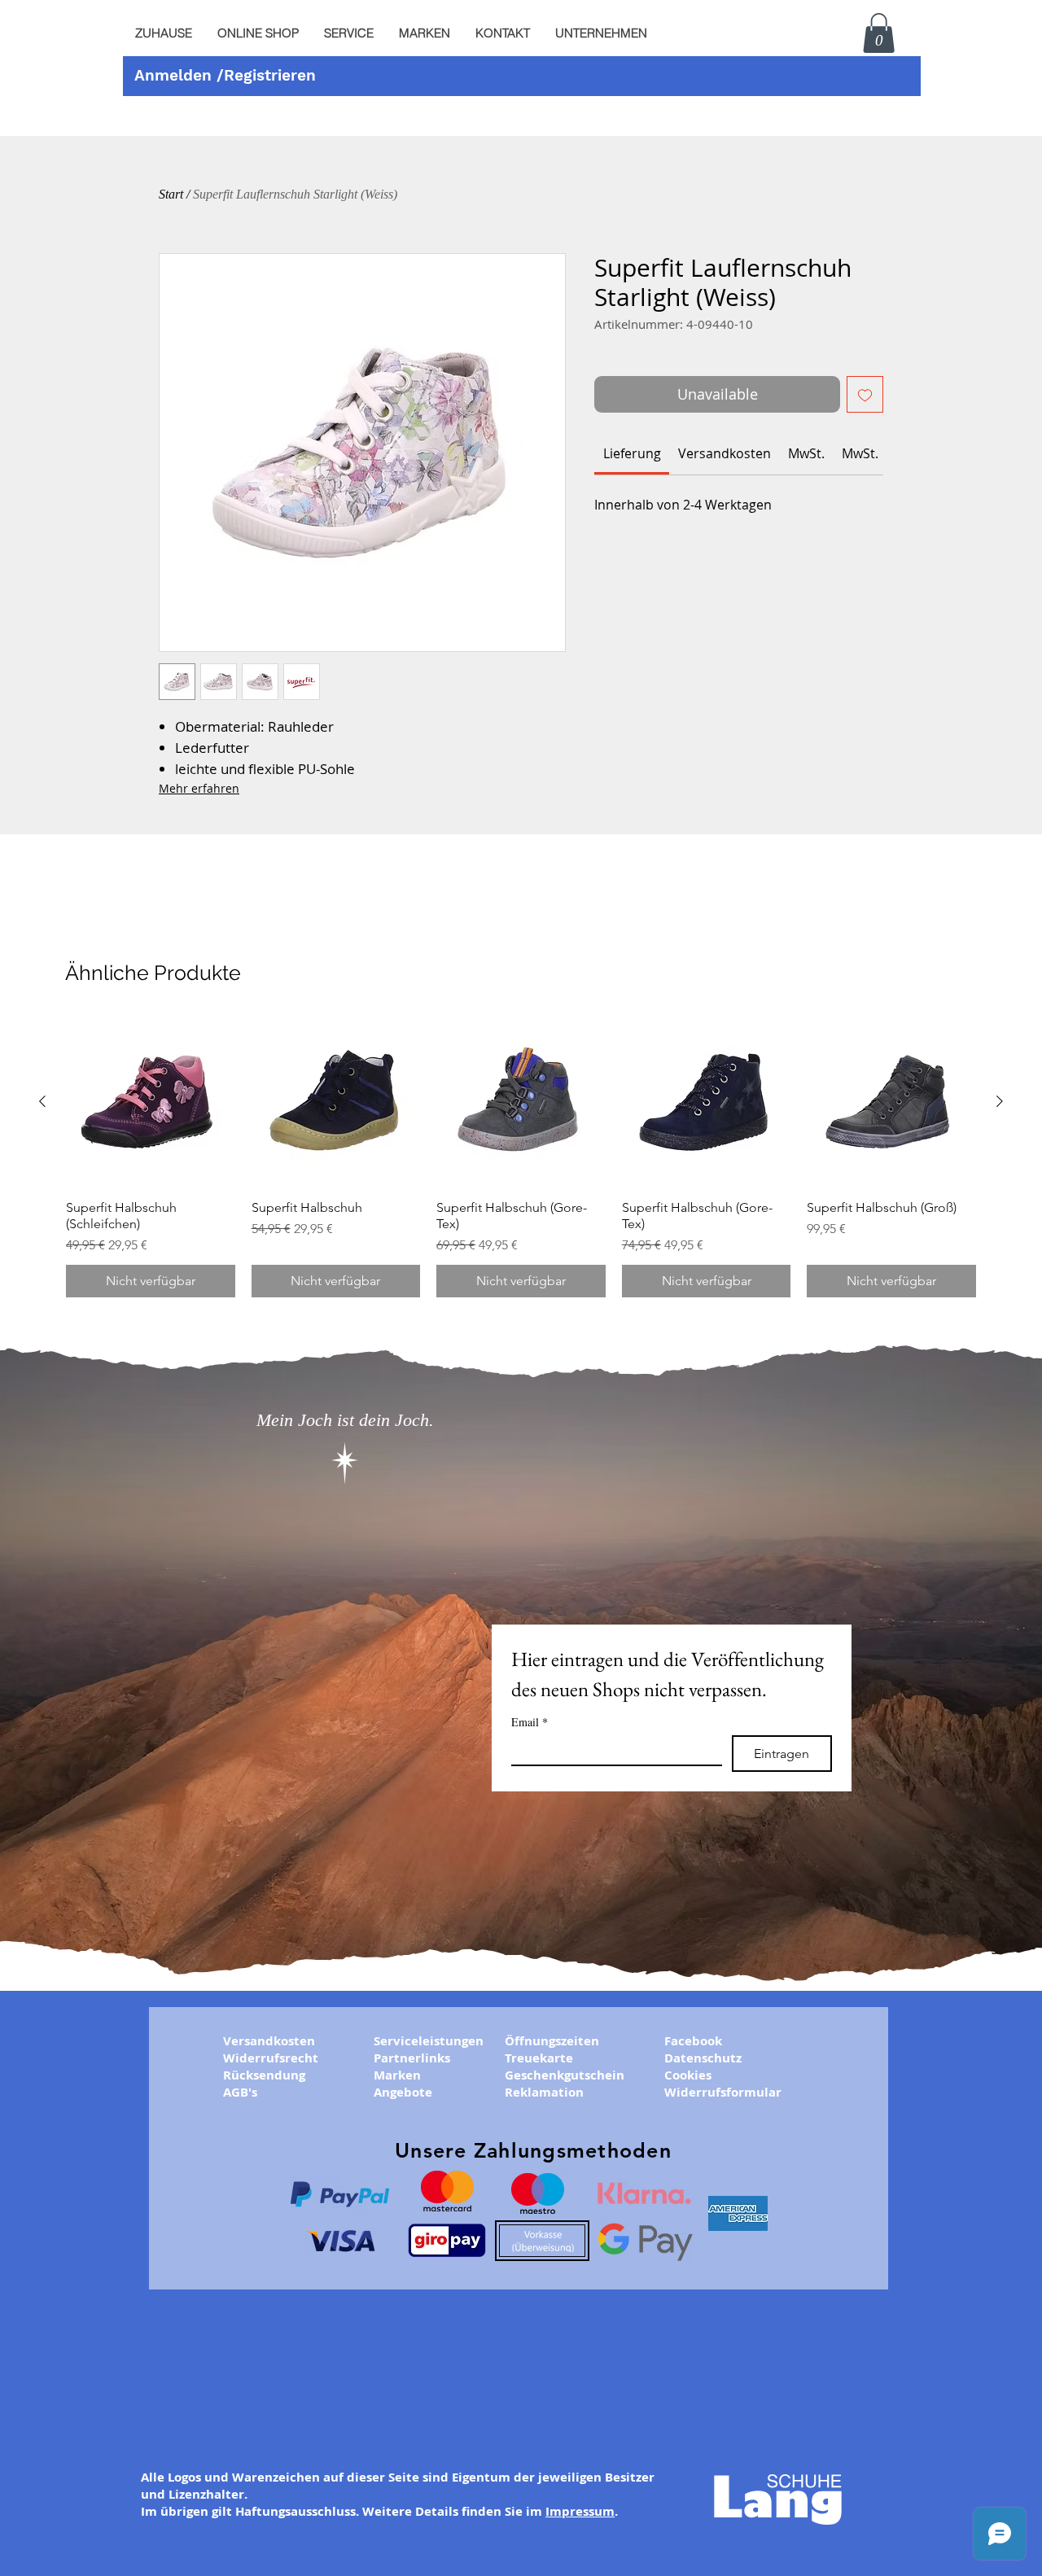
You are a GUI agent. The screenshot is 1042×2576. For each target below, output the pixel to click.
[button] (348, 33)
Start (171, 194)
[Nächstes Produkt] (1000, 1101)
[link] (632, 453)
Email (530, 1722)
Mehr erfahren (199, 788)
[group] (521, 1157)
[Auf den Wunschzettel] (865, 394)
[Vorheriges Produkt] (42, 1101)
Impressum (580, 2511)
